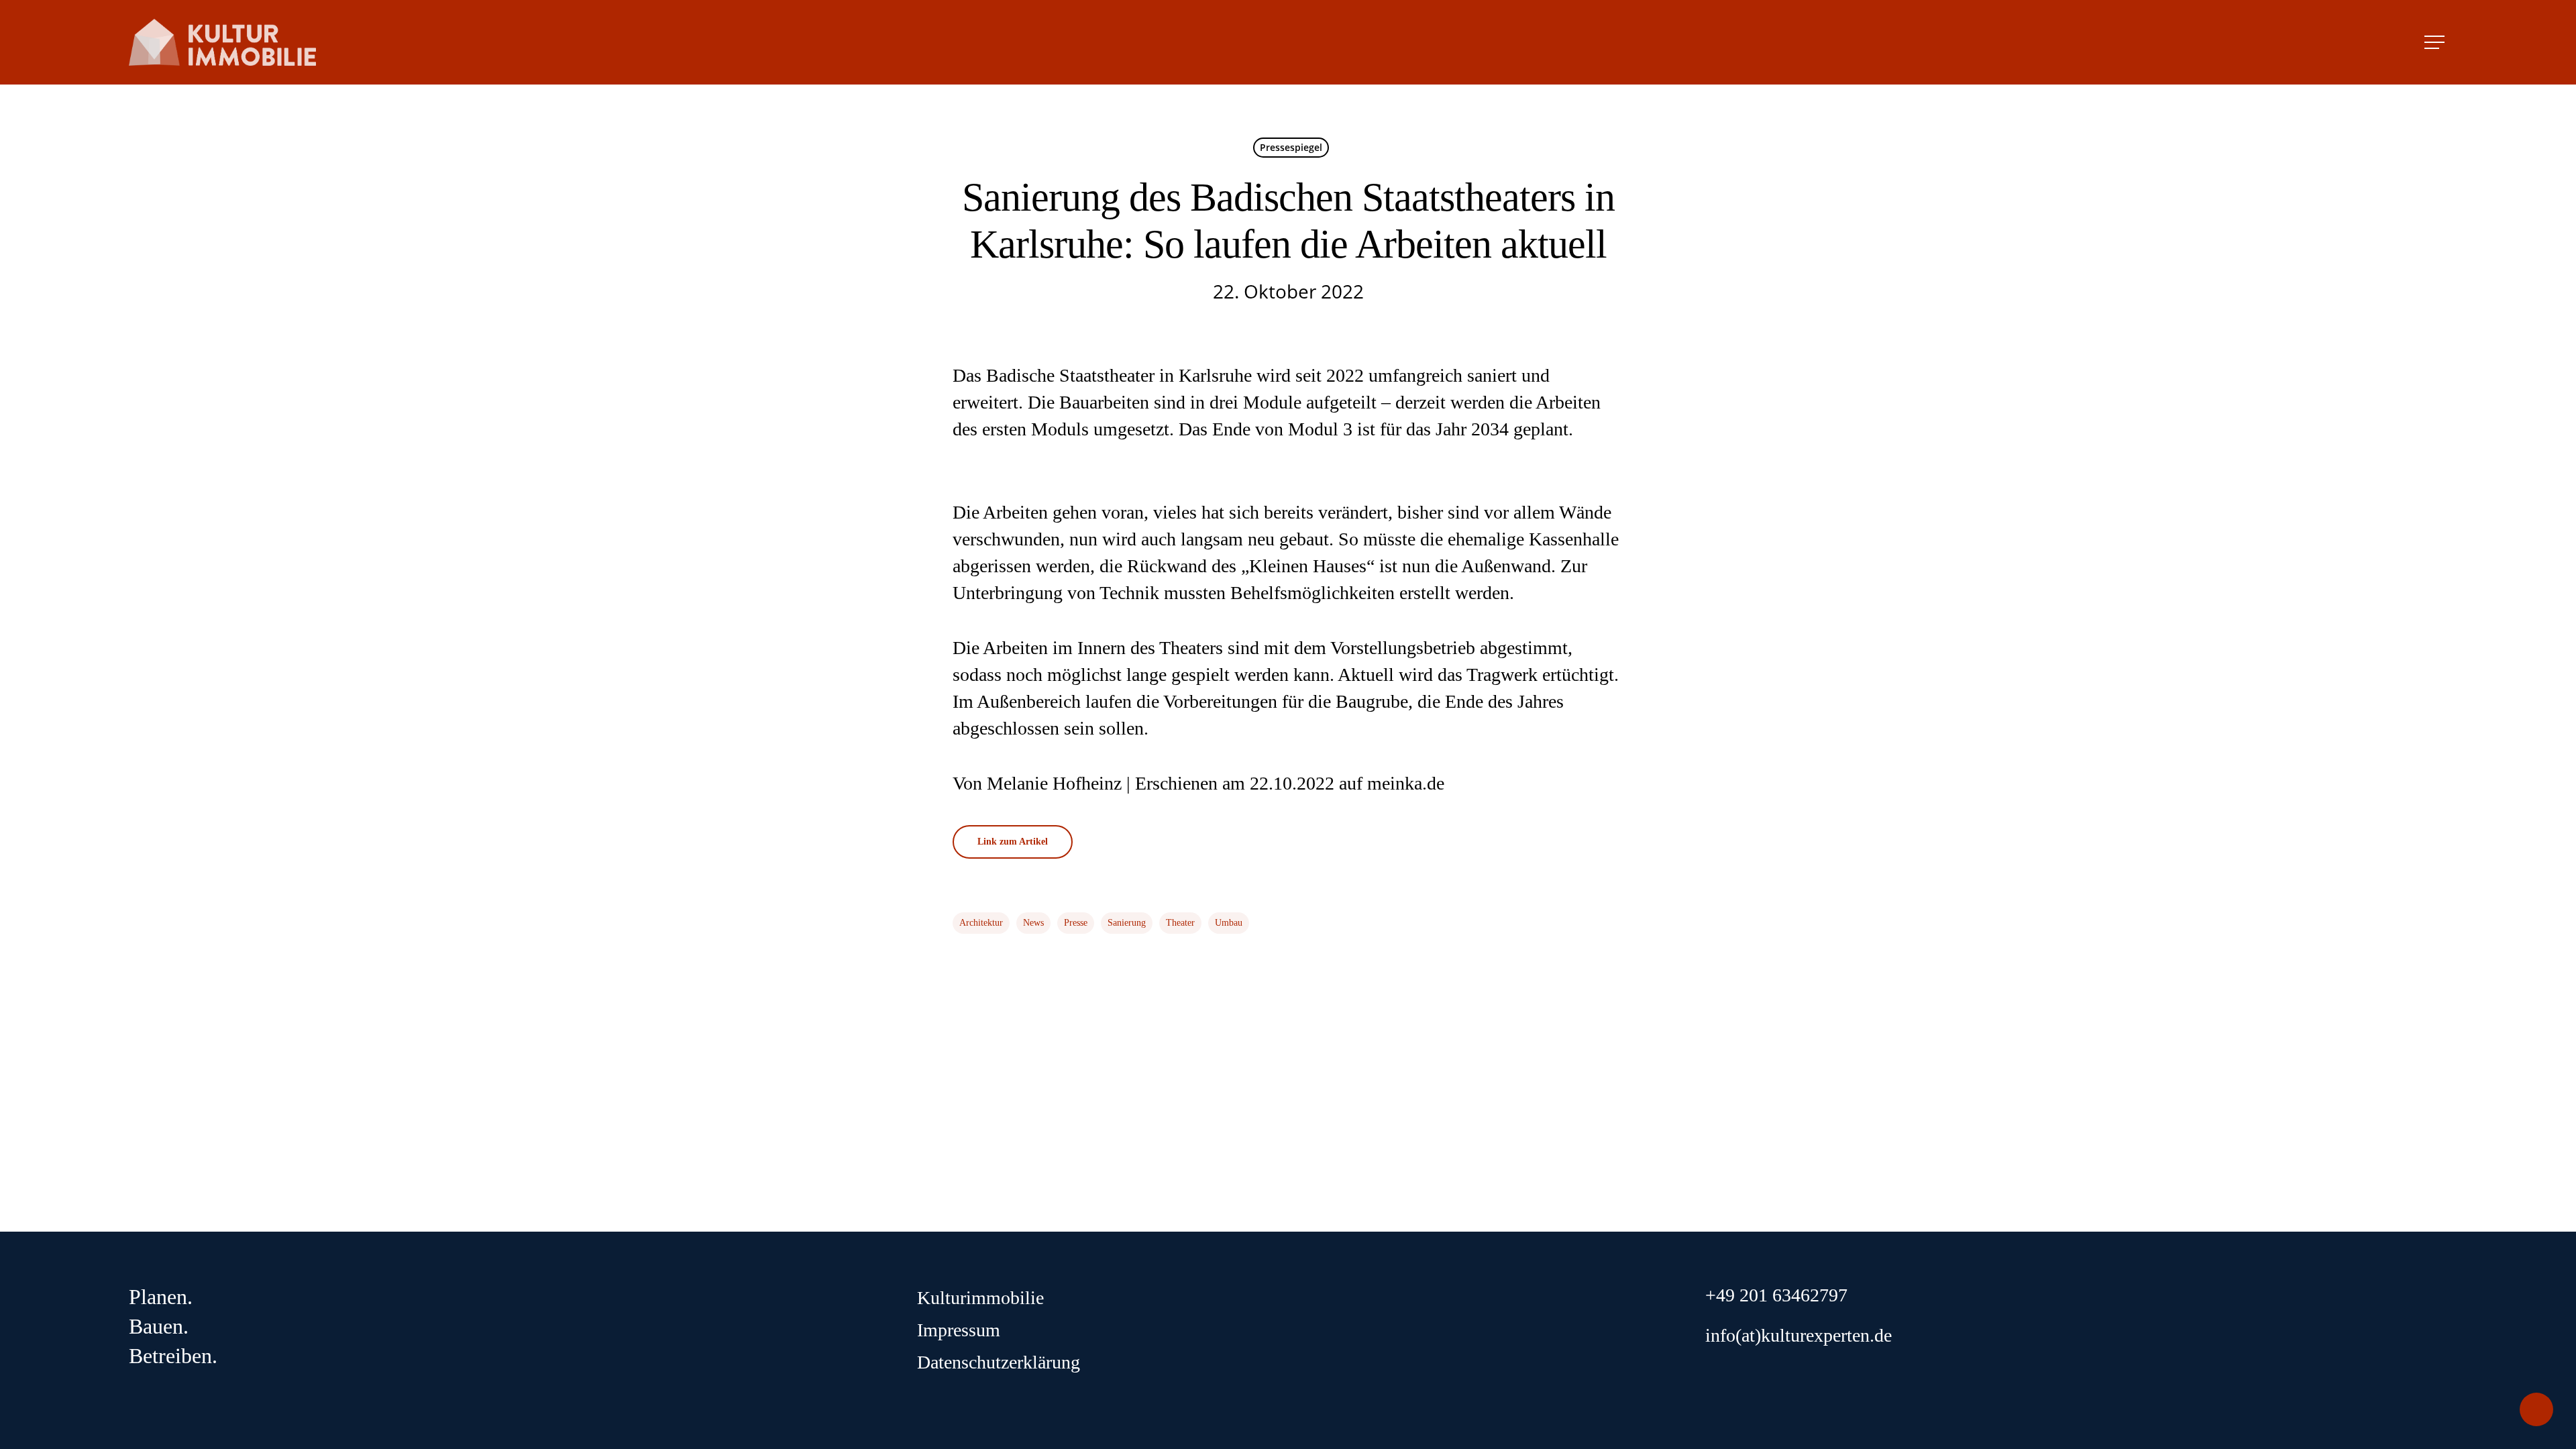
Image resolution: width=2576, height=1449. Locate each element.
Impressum (959, 1330)
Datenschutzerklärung (999, 1362)
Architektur (981, 923)
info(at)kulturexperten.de (1799, 1335)
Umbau (1229, 923)
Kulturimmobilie (980, 1298)
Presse (1076, 923)
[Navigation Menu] (2436, 42)
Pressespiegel (1291, 147)
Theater (1180, 923)
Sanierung (1127, 923)
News (1033, 923)
